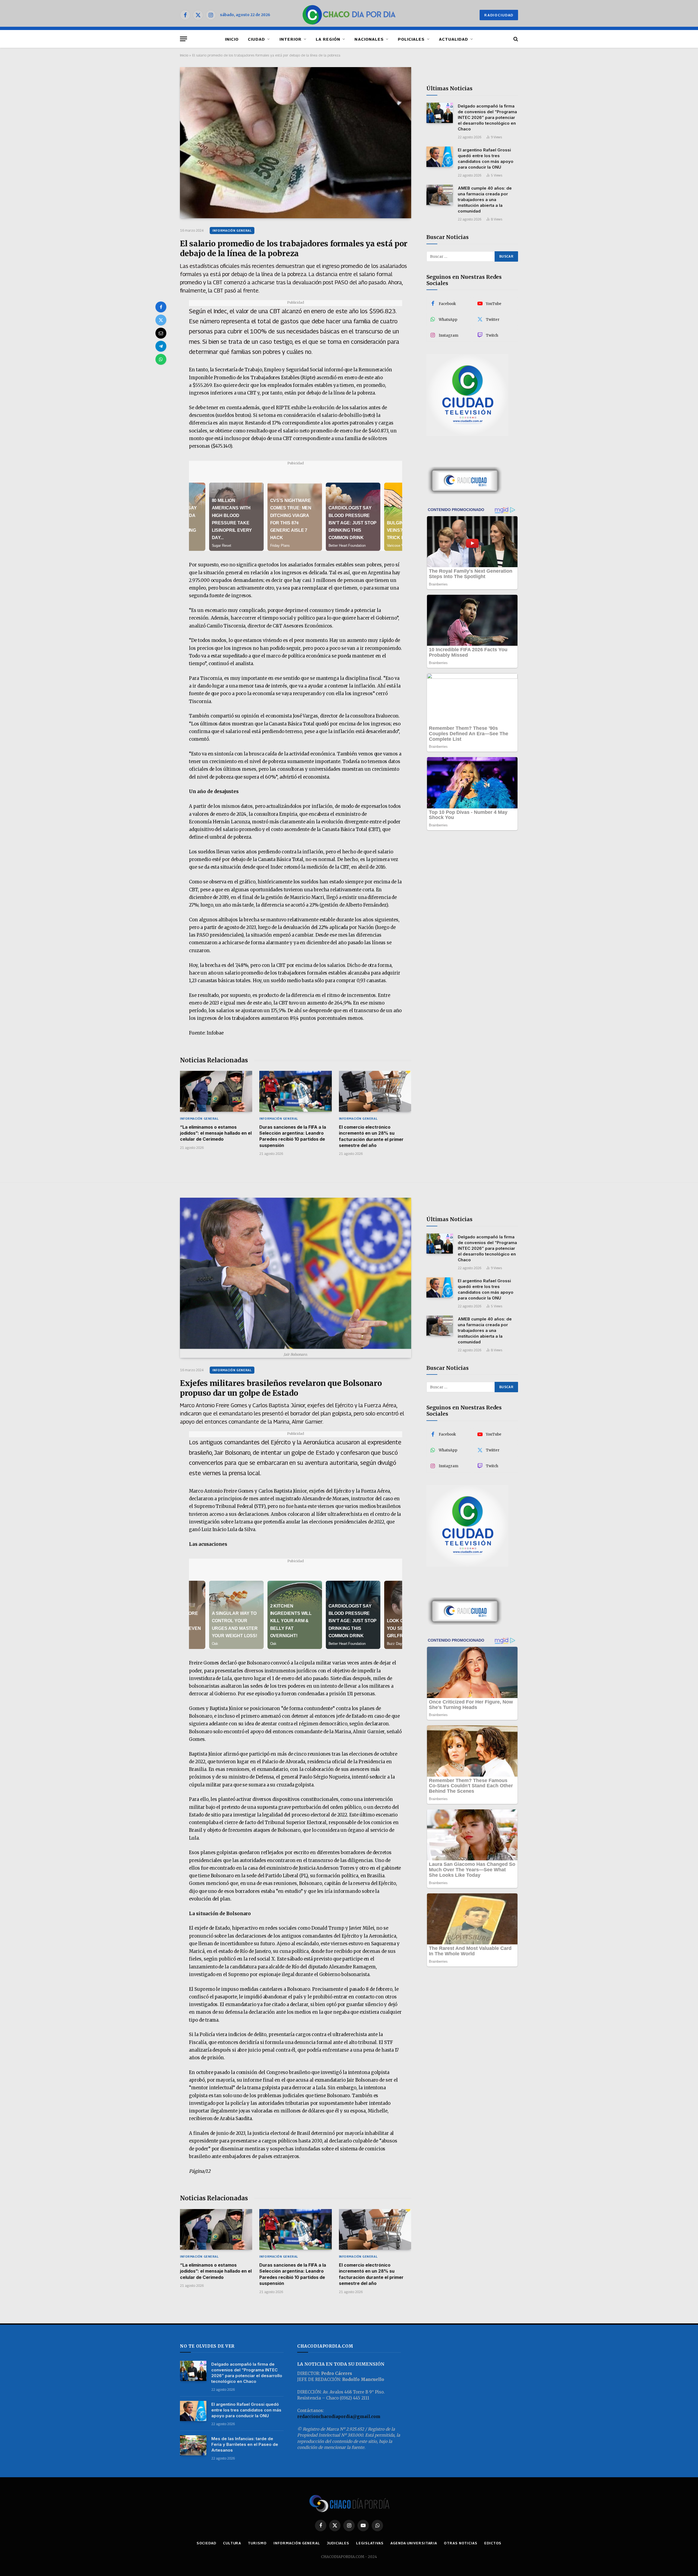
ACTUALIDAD (454, 39)
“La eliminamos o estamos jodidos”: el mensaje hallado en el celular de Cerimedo (216, 1133)
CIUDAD (256, 39)
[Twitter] (161, 320)
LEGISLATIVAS (370, 2543)
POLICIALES (411, 39)
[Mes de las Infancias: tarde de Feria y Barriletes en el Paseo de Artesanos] (193, 2445)
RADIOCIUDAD (499, 15)
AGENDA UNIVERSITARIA (414, 2543)
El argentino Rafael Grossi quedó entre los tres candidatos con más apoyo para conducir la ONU (486, 159)
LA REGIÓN (328, 39)
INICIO (232, 39)
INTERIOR (291, 39)
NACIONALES (369, 39)
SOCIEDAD (206, 2543)
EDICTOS (493, 2543)
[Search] (515, 39)
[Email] (161, 333)
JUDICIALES (338, 2543)
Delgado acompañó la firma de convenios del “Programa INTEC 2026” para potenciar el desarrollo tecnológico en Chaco (487, 117)
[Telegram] (161, 346)
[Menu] (183, 39)
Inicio (184, 55)
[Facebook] (161, 307)
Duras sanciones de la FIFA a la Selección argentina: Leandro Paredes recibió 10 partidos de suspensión (293, 1136)
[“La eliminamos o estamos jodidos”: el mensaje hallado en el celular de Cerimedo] (216, 1091)
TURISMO (257, 2543)
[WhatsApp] (161, 359)
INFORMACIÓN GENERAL (232, 230)
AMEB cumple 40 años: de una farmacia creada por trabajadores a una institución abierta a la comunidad (485, 200)
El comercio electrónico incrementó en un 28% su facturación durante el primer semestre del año (371, 1136)
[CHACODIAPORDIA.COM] (349, 15)
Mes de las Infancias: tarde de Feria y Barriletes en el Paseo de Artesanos (245, 2444)
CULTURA (232, 2543)
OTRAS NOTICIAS (461, 2543)
